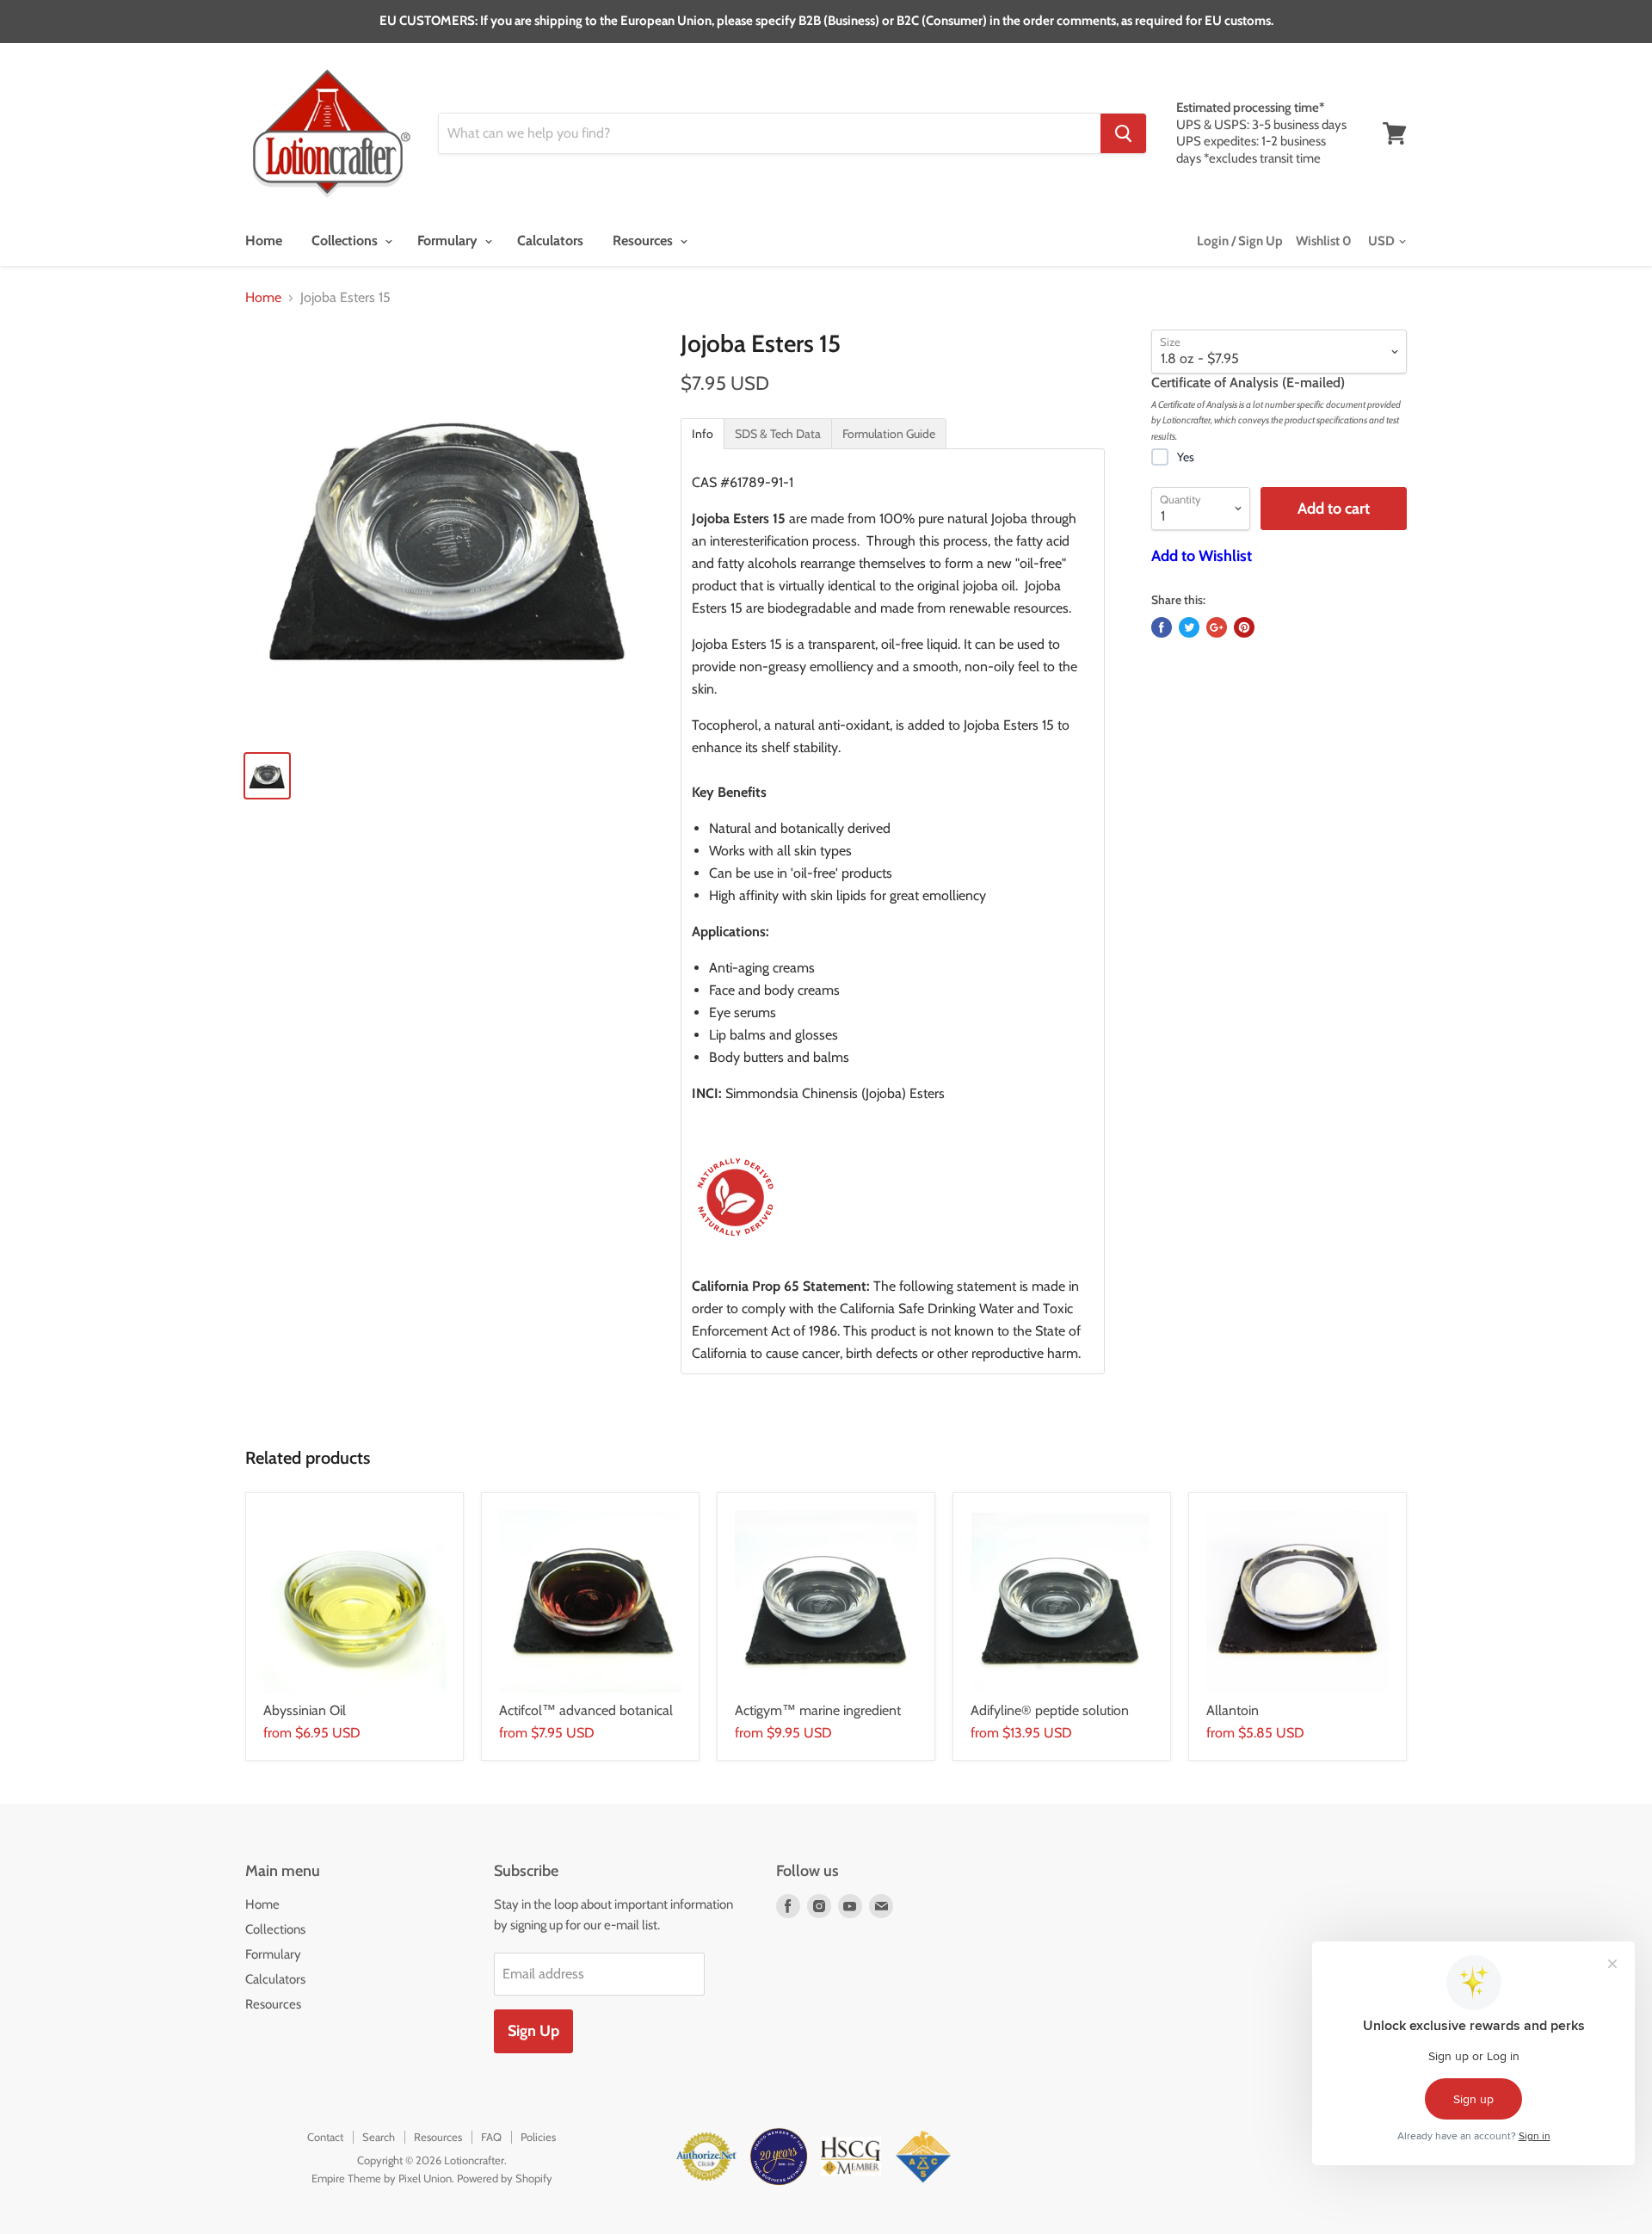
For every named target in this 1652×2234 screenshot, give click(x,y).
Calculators (550, 241)
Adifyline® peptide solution (1050, 1710)
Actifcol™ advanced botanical (586, 1710)
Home (264, 241)
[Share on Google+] (1217, 627)
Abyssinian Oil (305, 1710)
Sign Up (533, 2031)
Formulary (449, 241)
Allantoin (1233, 1710)
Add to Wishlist (1202, 556)
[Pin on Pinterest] (1244, 627)
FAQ (491, 2137)
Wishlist (1324, 241)
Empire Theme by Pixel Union (382, 2178)
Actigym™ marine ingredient (818, 1710)
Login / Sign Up (1240, 241)
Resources (644, 241)
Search (379, 2137)
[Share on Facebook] (1162, 627)
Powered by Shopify (505, 2178)
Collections (346, 241)
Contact (325, 2137)
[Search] (1123, 133)
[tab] (703, 434)
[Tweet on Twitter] (1189, 627)
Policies (538, 2137)
